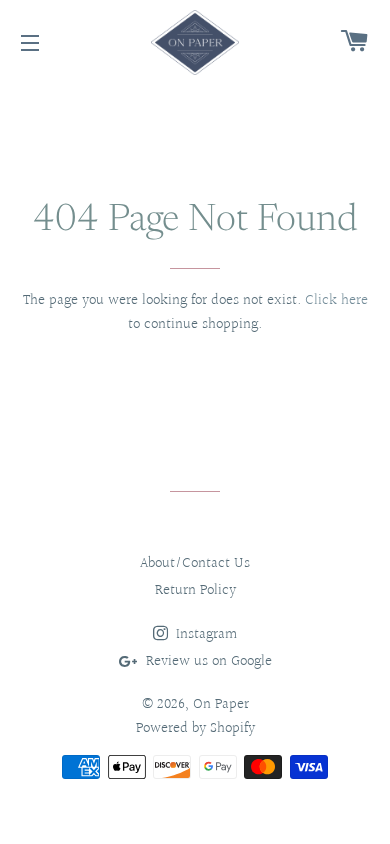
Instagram (204, 634)
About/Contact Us (195, 563)
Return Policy (195, 590)
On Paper (221, 704)
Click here (336, 300)
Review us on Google (207, 661)
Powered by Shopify (195, 728)
